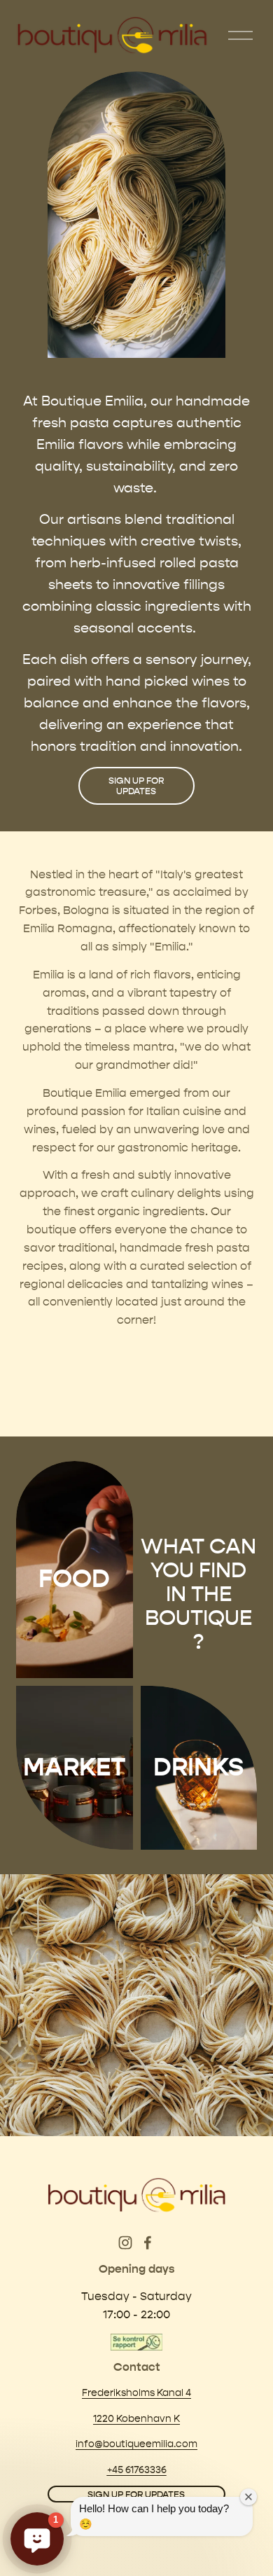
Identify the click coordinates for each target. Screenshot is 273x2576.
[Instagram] (125, 2243)
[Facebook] (148, 2243)
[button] (37, 2539)
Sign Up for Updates (136, 786)
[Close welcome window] (248, 2497)
